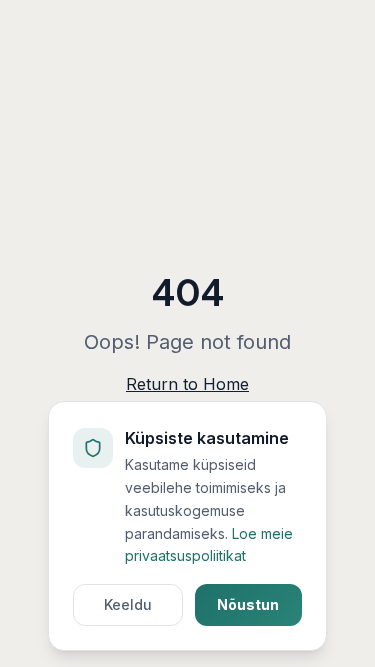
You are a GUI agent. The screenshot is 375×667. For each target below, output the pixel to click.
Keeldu (128, 604)
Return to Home (187, 384)
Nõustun (248, 604)
